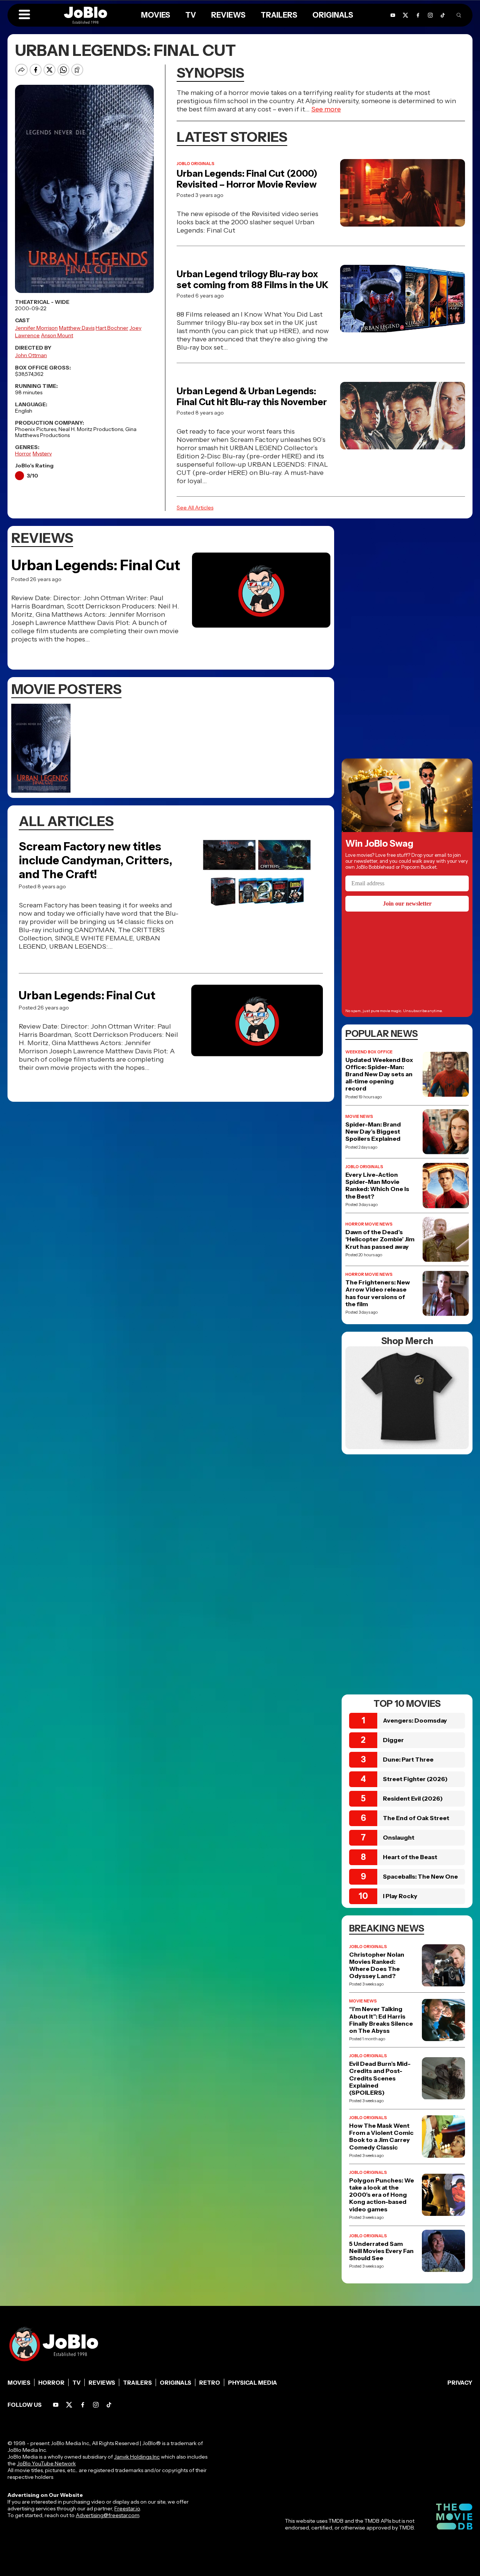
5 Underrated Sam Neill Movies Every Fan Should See (381, 2251)
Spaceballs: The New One (420, 1876)
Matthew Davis (77, 328)
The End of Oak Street (416, 1818)
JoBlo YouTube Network (46, 2463)
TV (76, 2383)
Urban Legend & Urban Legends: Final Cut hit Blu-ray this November (252, 397)
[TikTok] (443, 15)
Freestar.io (127, 2508)
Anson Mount (57, 335)
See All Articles (195, 508)
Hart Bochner (112, 328)
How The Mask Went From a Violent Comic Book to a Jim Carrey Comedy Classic (381, 2137)
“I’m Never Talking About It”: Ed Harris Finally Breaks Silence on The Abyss (381, 2020)
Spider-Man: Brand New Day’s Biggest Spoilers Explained (373, 1132)
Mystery (42, 454)
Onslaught (399, 1837)
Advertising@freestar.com (107, 2515)
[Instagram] (96, 2405)
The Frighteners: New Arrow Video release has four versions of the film (378, 1293)
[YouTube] (56, 2405)
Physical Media (253, 2383)
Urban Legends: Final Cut (96, 565)
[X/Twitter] (69, 2405)
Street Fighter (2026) (415, 1779)
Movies (19, 2383)
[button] (24, 15)
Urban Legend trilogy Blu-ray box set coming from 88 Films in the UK (253, 279)
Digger (393, 1740)
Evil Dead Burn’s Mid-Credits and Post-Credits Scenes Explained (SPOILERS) (380, 2078)
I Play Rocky (400, 1896)
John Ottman (31, 355)
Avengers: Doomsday (415, 1720)
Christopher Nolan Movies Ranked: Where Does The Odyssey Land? (377, 1965)
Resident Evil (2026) (413, 1798)
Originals (175, 2383)
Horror (23, 454)
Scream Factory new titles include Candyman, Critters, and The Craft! (95, 860)
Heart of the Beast (410, 1857)
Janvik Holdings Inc (137, 2457)
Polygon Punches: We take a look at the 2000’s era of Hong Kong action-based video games (382, 2195)
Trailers (137, 2383)
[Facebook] (83, 2405)
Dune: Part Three (408, 1759)
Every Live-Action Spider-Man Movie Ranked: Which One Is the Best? (377, 1186)
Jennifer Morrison (36, 328)
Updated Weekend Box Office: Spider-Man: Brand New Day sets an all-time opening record (379, 1074)
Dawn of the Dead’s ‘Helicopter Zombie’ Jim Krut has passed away (380, 1239)
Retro (210, 2383)
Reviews (102, 2383)
